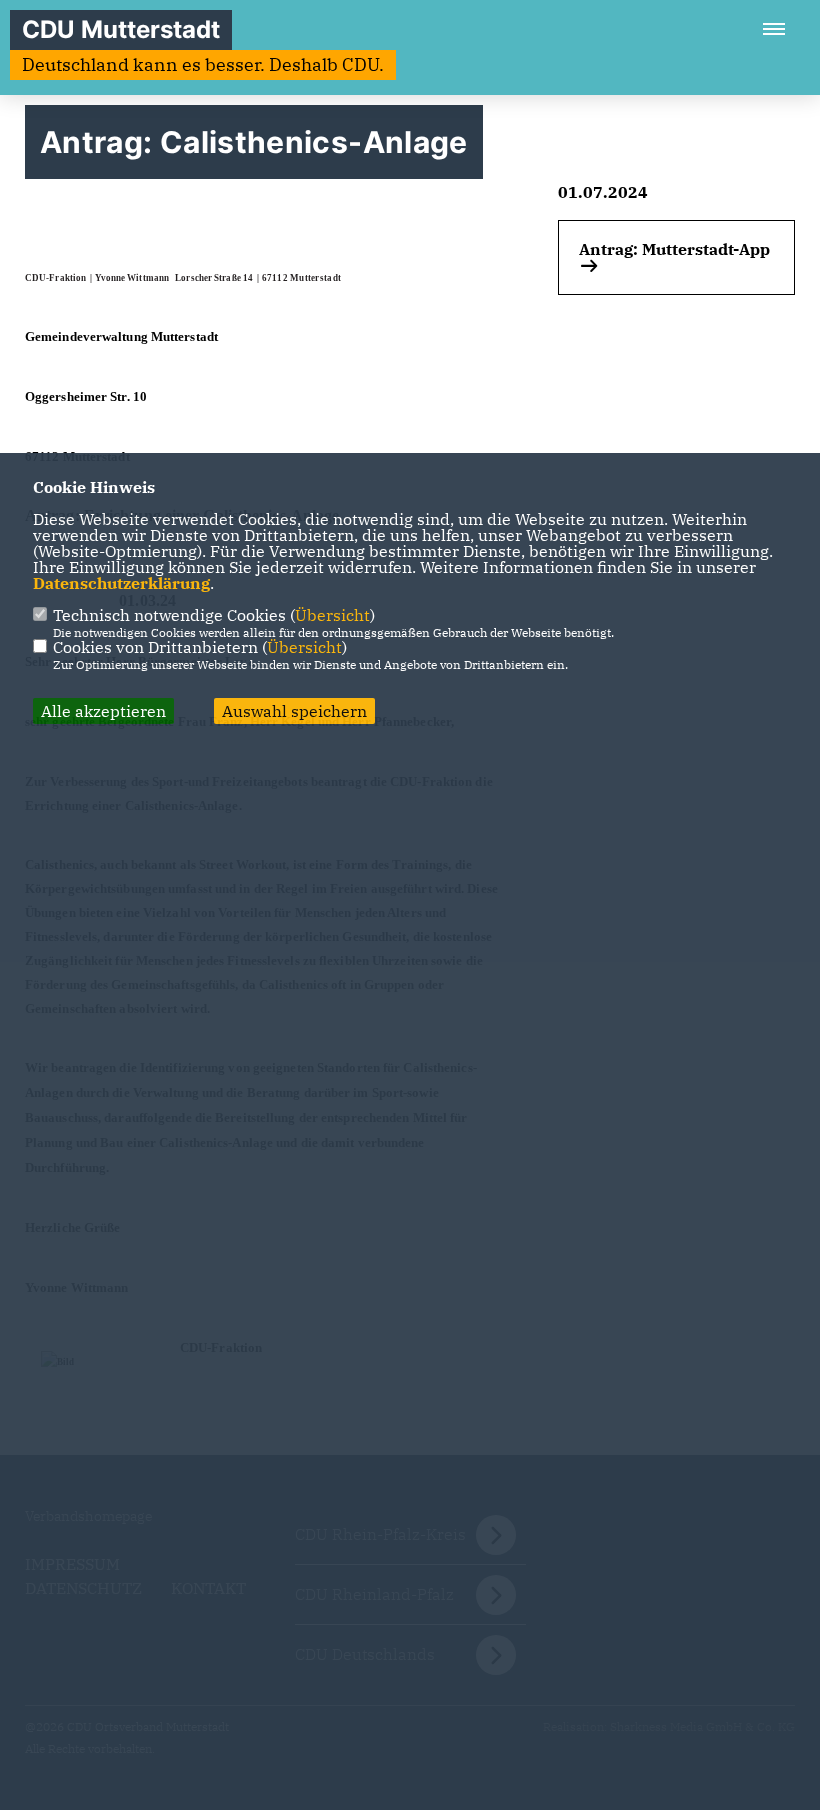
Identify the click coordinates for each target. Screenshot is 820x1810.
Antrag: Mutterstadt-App (674, 249)
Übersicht (332, 615)
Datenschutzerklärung (121, 583)
